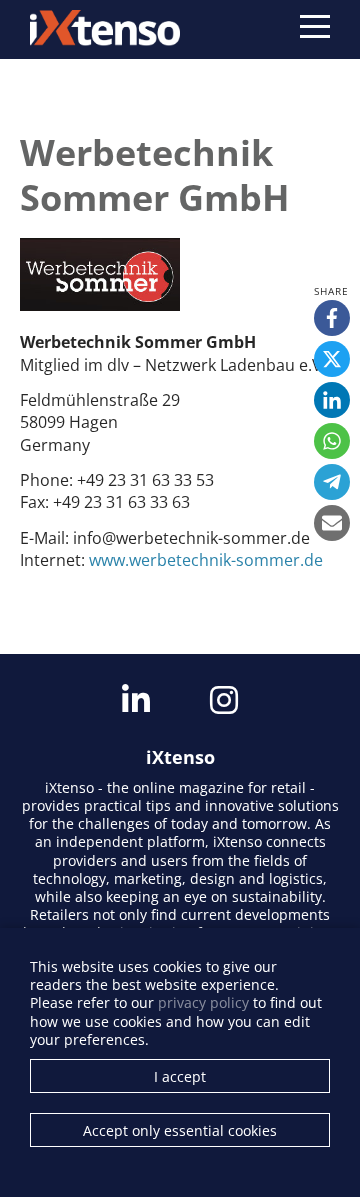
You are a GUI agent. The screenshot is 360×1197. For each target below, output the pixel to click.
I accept (180, 1076)
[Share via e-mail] (332, 523)
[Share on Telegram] (332, 482)
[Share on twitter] (332, 359)
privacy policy (203, 1002)
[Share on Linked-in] (332, 400)
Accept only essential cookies (180, 1130)
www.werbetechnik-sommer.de (206, 560)
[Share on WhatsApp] (332, 441)
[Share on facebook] (332, 318)
